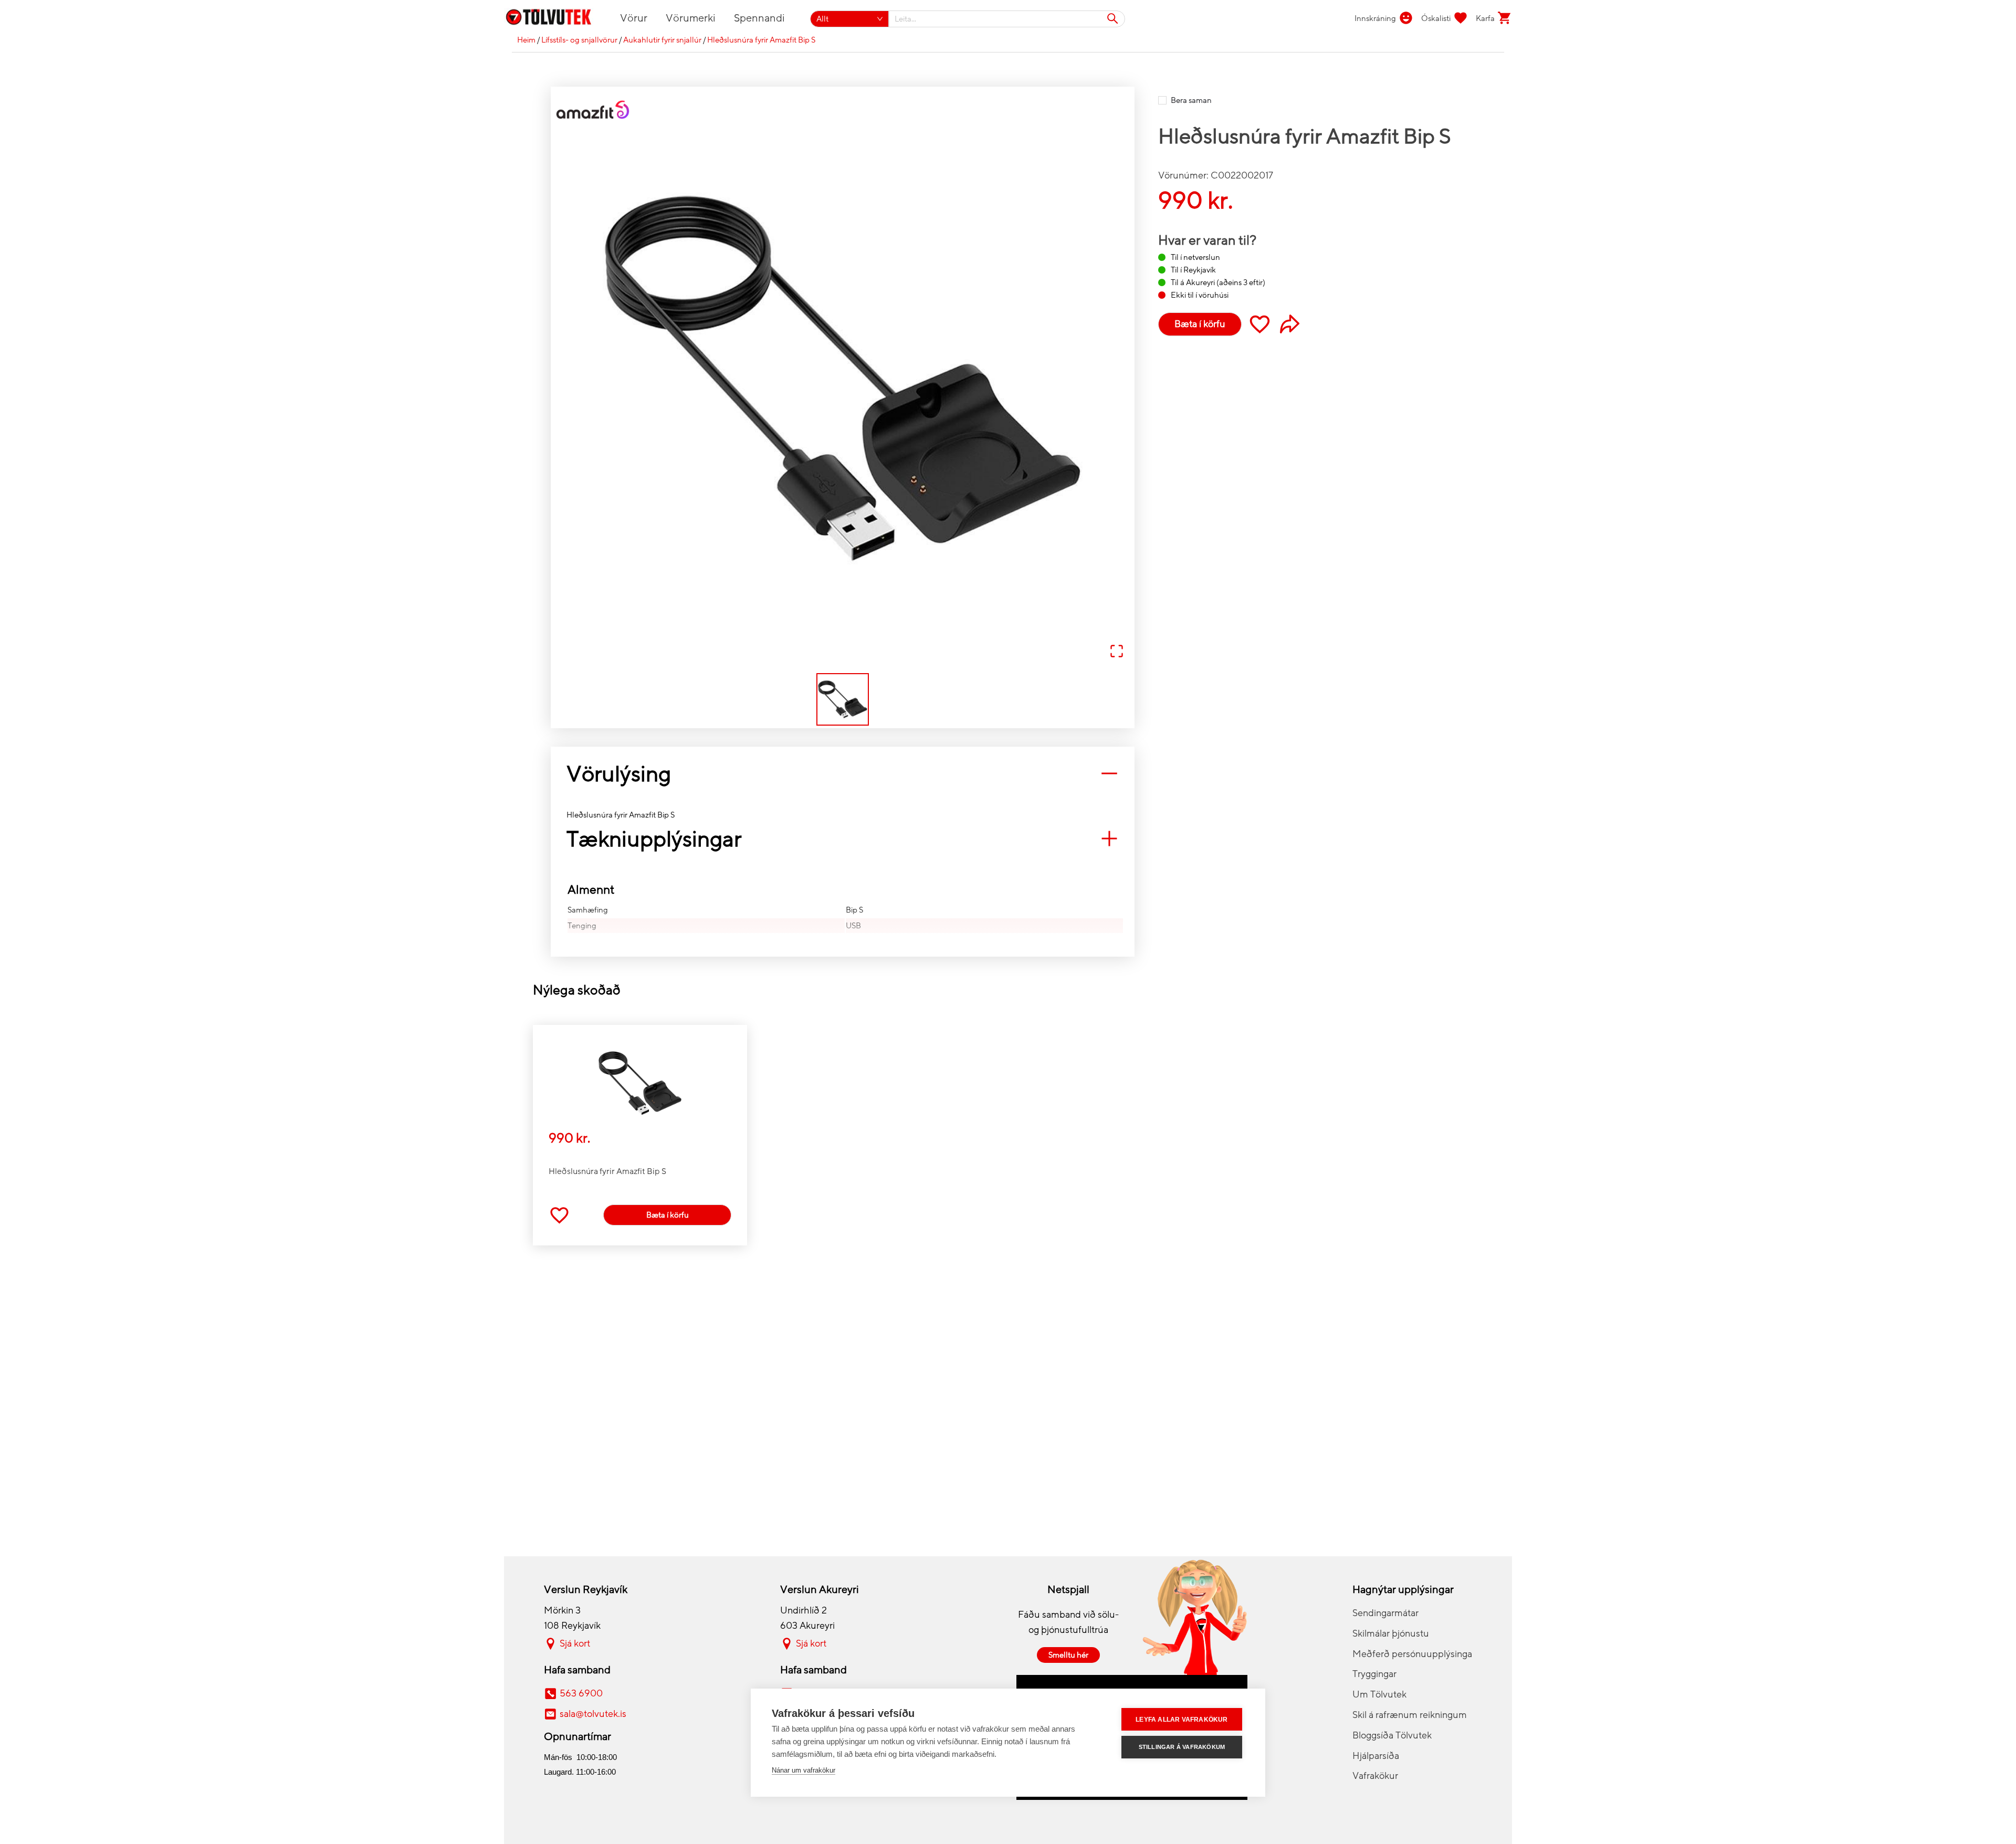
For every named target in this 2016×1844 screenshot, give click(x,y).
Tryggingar (1374, 1674)
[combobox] (1007, 19)
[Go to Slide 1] (843, 699)
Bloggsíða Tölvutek (1392, 1735)
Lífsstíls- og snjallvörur (579, 40)
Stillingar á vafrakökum (1182, 1747)
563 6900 (581, 1693)
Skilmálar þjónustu (1391, 1633)
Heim (526, 40)
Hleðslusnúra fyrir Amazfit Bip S (761, 40)
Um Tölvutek (1379, 1694)
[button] (843, 379)
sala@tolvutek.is (593, 1714)
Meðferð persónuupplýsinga (1412, 1654)
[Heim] (555, 19)
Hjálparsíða (1376, 1756)
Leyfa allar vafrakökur (1182, 1720)
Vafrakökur (1375, 1776)
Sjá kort (575, 1643)
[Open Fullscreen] (1117, 652)
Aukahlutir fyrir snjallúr (662, 40)
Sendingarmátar (1385, 1613)
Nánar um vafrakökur (804, 1770)
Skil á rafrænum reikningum (1410, 1715)
